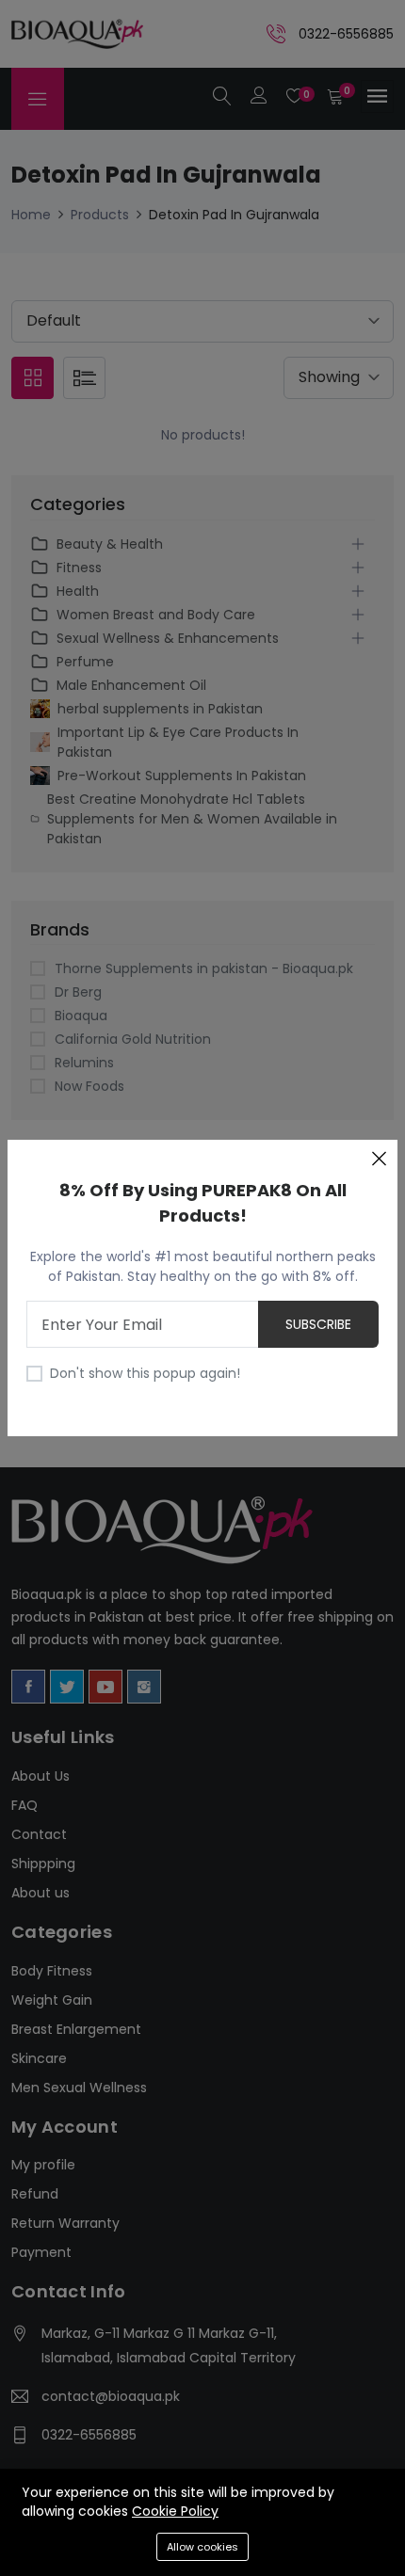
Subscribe (318, 1324)
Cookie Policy (175, 2511)
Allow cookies (202, 2547)
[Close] (379, 1159)
